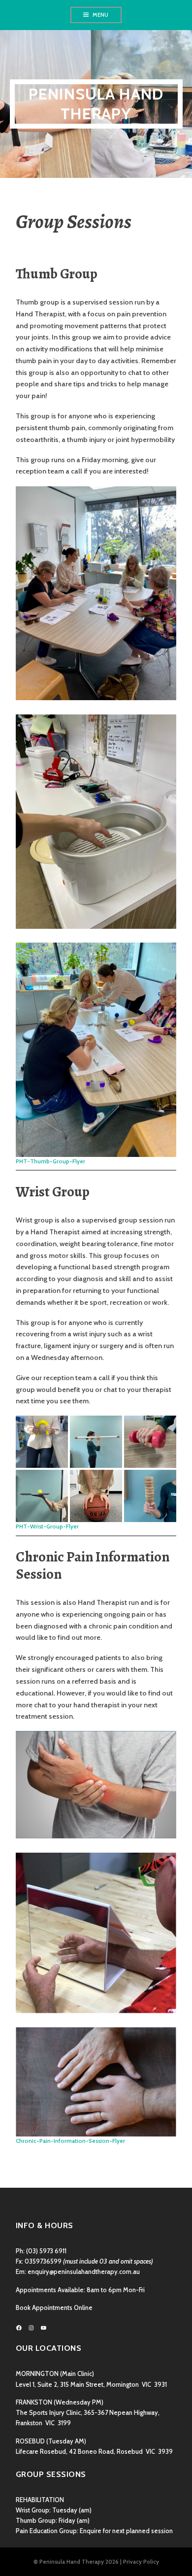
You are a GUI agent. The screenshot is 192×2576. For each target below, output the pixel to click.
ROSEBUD (30, 2441)
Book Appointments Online (54, 2308)
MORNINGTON (37, 2374)
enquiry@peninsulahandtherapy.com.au (84, 2272)
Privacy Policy (141, 2562)
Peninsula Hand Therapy (96, 104)
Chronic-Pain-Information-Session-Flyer (70, 2141)
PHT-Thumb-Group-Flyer (50, 1161)
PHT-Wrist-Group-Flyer (47, 1526)
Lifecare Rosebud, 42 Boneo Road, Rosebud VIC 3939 (94, 2452)
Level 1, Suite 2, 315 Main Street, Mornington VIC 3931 (91, 2385)
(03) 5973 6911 (46, 2251)
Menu (100, 15)
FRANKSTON (34, 2402)
